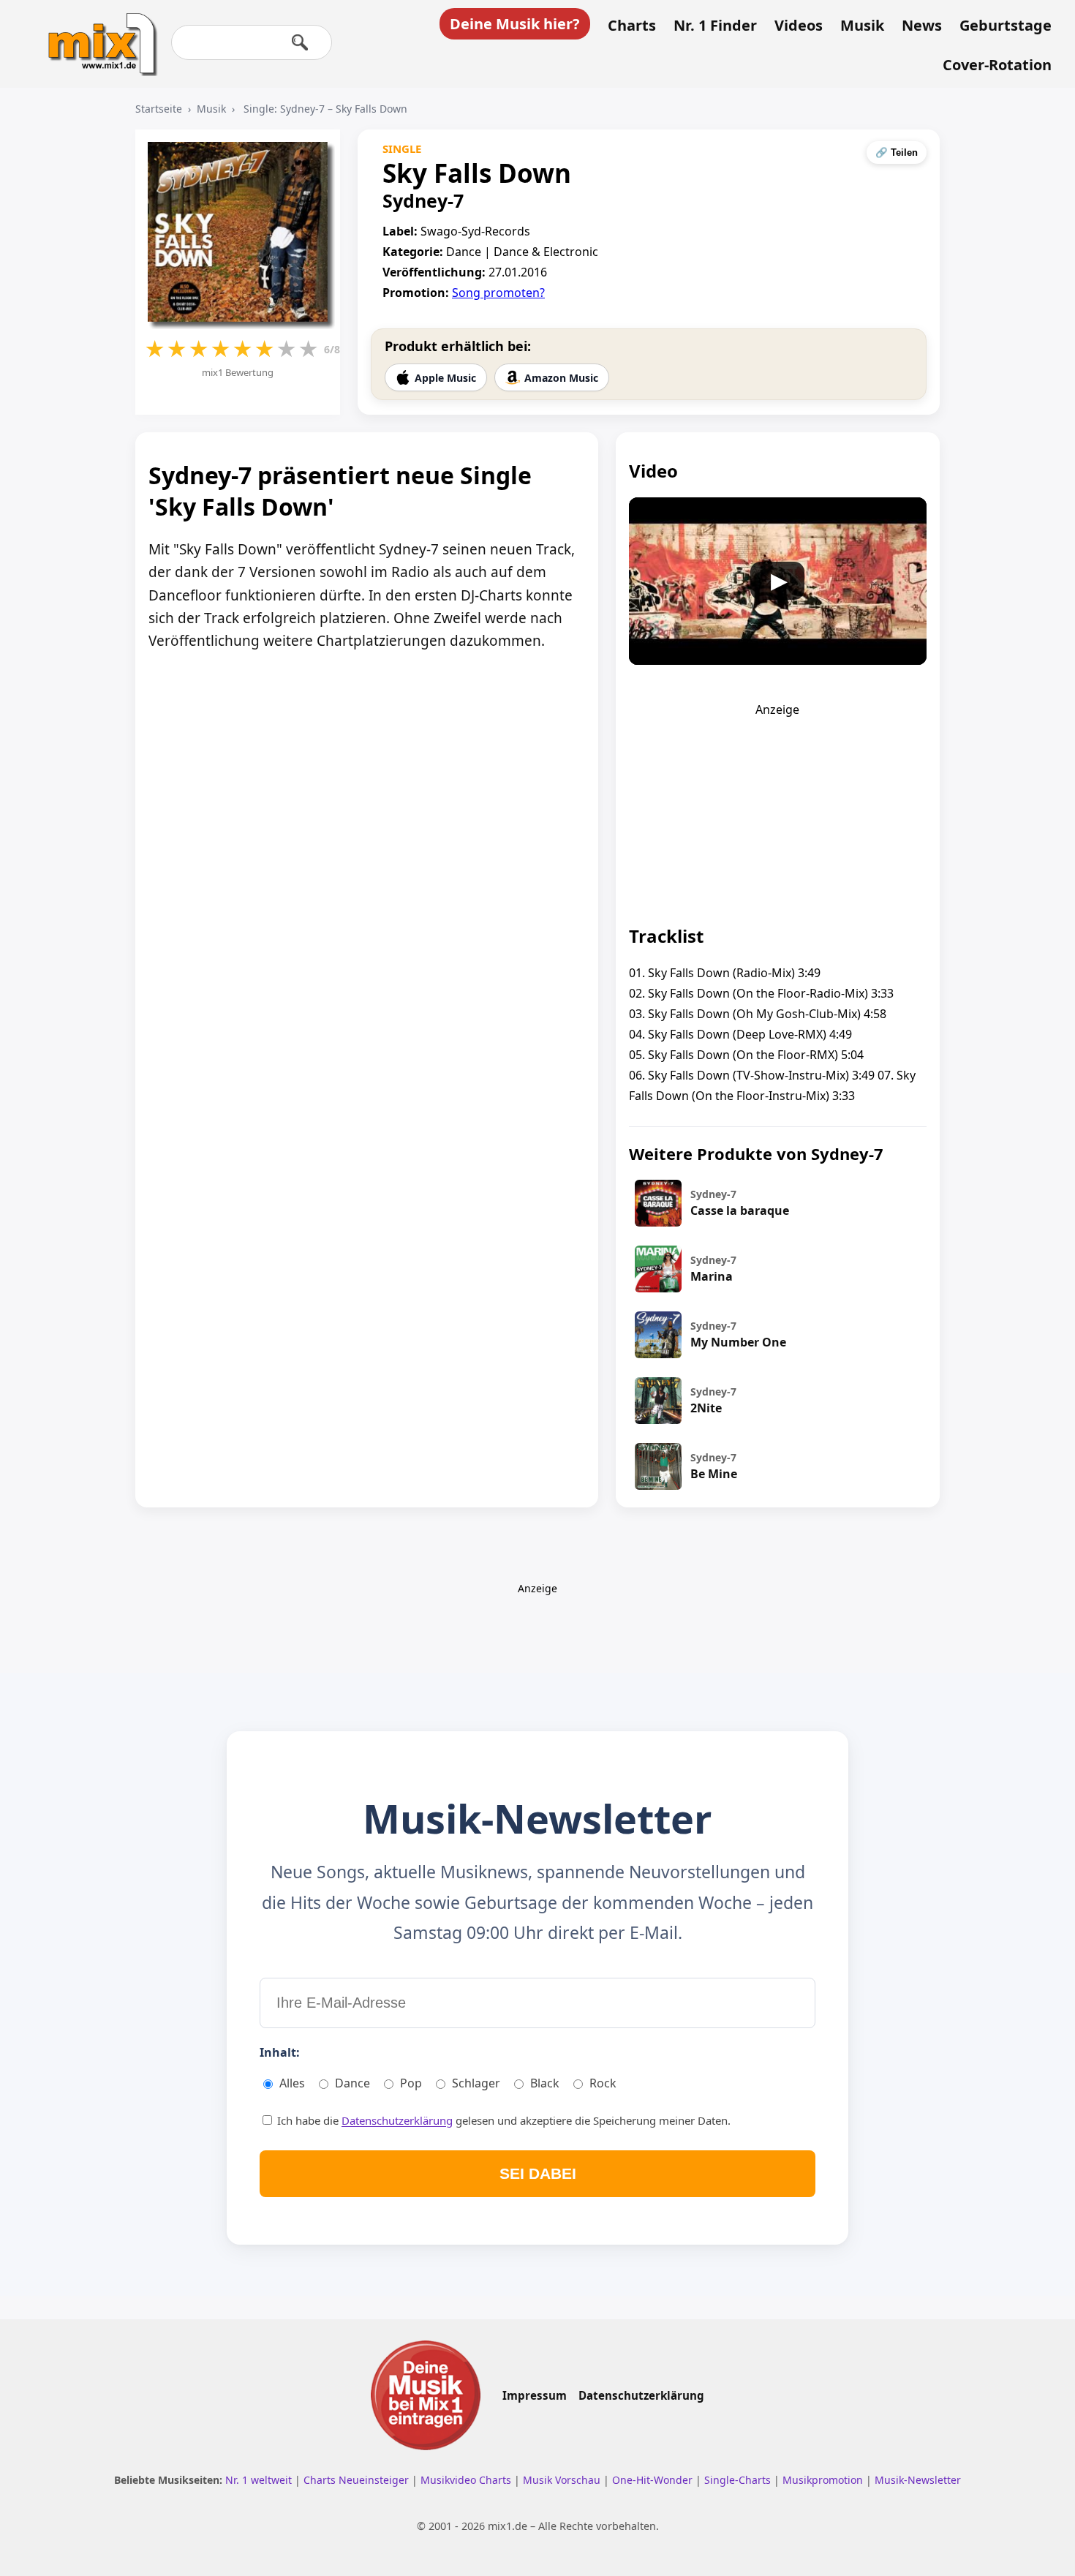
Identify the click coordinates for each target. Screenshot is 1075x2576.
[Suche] (300, 42)
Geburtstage (1006, 26)
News (922, 26)
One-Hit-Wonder (654, 2480)
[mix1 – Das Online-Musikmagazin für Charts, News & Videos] (97, 34)
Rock (603, 2083)
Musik (862, 26)
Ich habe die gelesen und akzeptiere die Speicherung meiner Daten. (502, 2120)
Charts (632, 26)
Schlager (476, 2083)
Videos (799, 26)
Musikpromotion (824, 2480)
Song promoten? (498, 293)
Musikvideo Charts (467, 2480)
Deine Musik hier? (515, 24)
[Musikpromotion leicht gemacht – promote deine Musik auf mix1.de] (426, 2395)
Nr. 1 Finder (715, 26)
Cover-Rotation (997, 65)
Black (545, 2083)
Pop (411, 2083)
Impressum (535, 2395)
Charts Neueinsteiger (358, 2480)
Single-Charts (739, 2480)
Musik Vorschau (563, 2480)
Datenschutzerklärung (397, 2120)
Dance (352, 2083)
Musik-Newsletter (918, 2480)
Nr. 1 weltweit (260, 2480)
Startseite (159, 109)
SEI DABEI (538, 2173)
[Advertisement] (777, 809)
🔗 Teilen (897, 152)
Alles (292, 2083)
